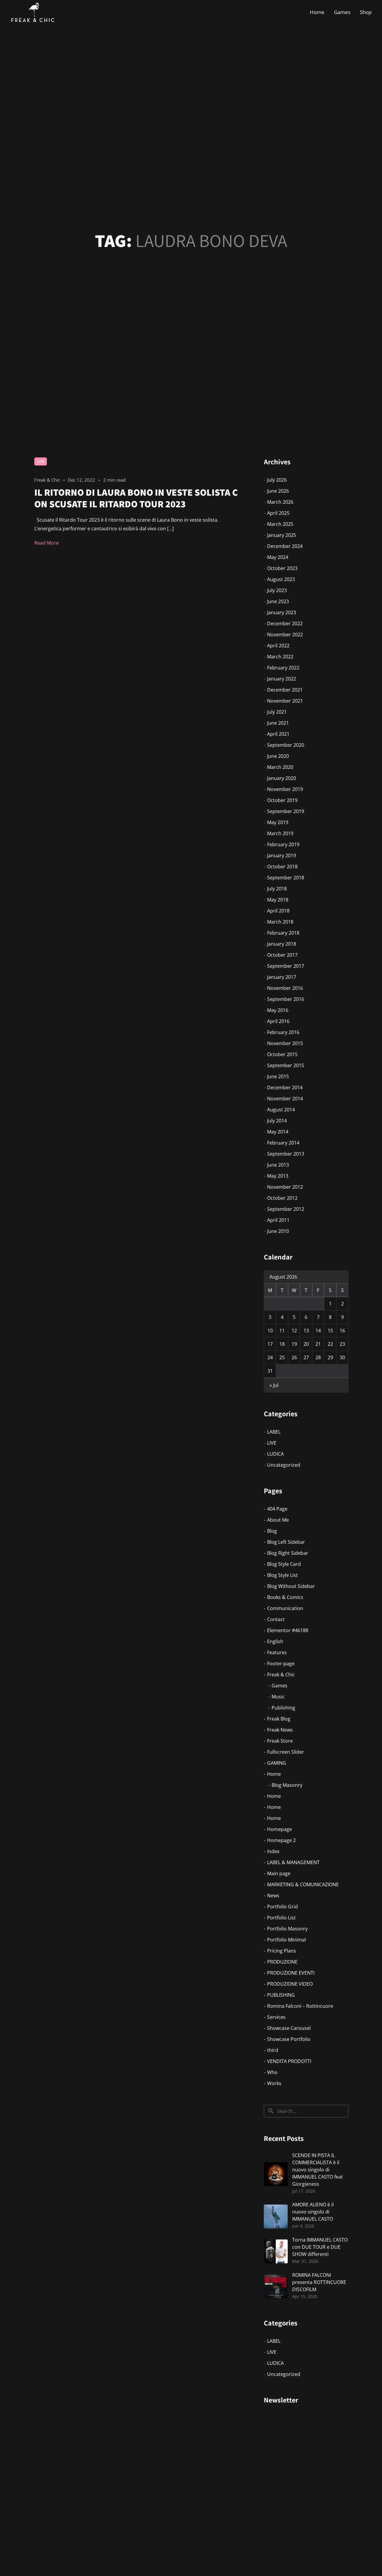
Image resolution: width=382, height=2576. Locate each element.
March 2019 (280, 833)
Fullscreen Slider (286, 1752)
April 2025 (278, 513)
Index (273, 1851)
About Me (278, 1520)
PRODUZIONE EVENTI (291, 1973)
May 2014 (278, 1132)
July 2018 (277, 889)
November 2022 (285, 635)
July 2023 (277, 590)
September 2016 (286, 999)
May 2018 (278, 900)
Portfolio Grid (282, 1907)
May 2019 (278, 822)
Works (274, 2083)
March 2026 (280, 502)
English (275, 1641)
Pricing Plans (282, 1951)
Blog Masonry (287, 1785)
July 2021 (277, 712)
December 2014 (285, 1087)
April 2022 (278, 646)
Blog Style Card (284, 1564)
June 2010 (278, 1231)
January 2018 (282, 944)
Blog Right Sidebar (288, 1553)
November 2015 (285, 1043)
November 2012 (285, 1187)
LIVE (41, 461)
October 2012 (282, 1198)
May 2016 (278, 1010)
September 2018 (286, 878)
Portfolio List (281, 1918)
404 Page (277, 1509)
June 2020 (278, 756)
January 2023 (282, 612)
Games (342, 12)
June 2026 (278, 491)
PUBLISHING (281, 1995)
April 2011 (278, 1220)
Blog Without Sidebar (291, 1586)
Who (272, 2072)
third (273, 2050)
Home (317, 12)
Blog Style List (282, 1575)
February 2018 (283, 933)
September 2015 (286, 1065)
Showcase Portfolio (289, 2039)
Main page (279, 1873)
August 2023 (281, 579)
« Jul (274, 1385)
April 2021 (278, 734)
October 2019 (282, 800)
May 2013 (278, 1176)
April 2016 (278, 1021)
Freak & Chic (281, 1675)
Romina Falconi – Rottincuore (300, 2006)
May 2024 (278, 557)
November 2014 (285, 1099)
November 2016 (285, 988)
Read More (47, 543)
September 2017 (286, 966)
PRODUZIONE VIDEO (290, 1984)
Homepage (279, 1829)
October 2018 (282, 867)
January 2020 (282, 778)
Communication (285, 1608)
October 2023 (282, 568)
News (273, 1895)
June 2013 (278, 1165)
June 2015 (278, 1076)
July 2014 (277, 1121)
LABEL (274, 1432)
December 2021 (285, 690)
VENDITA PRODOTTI (289, 2061)
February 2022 (283, 668)
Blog (272, 1531)
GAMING (277, 1763)
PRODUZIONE (282, 1962)
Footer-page (281, 1663)
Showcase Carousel (289, 2028)
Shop (366, 12)
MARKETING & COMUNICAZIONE (303, 1884)
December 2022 (285, 623)
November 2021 (285, 701)
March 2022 (280, 657)
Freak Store (280, 1741)
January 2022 (282, 679)
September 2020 (286, 745)
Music (278, 1697)
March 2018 (280, 922)
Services (276, 2017)
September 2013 (286, 1154)
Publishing (283, 1708)
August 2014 (281, 1110)
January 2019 (282, 855)
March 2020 (280, 767)
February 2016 (283, 1032)
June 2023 (278, 601)
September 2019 (286, 811)
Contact (276, 1619)
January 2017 (282, 977)
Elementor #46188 (288, 1630)
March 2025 (280, 524)
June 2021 (278, 723)
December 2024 (285, 546)
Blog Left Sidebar (286, 1542)
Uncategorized (284, 1465)
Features (277, 1652)
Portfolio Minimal (286, 1940)
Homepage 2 (281, 1840)
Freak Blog (279, 1719)
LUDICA (275, 1454)
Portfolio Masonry (287, 1929)
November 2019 (285, 789)
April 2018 (278, 911)
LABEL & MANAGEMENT (293, 1862)
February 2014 (283, 1143)
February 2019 (283, 844)
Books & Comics (285, 1597)
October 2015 (282, 1054)
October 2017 (282, 955)
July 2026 (277, 480)
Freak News (280, 1730)
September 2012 (286, 1209)
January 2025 (282, 535)
